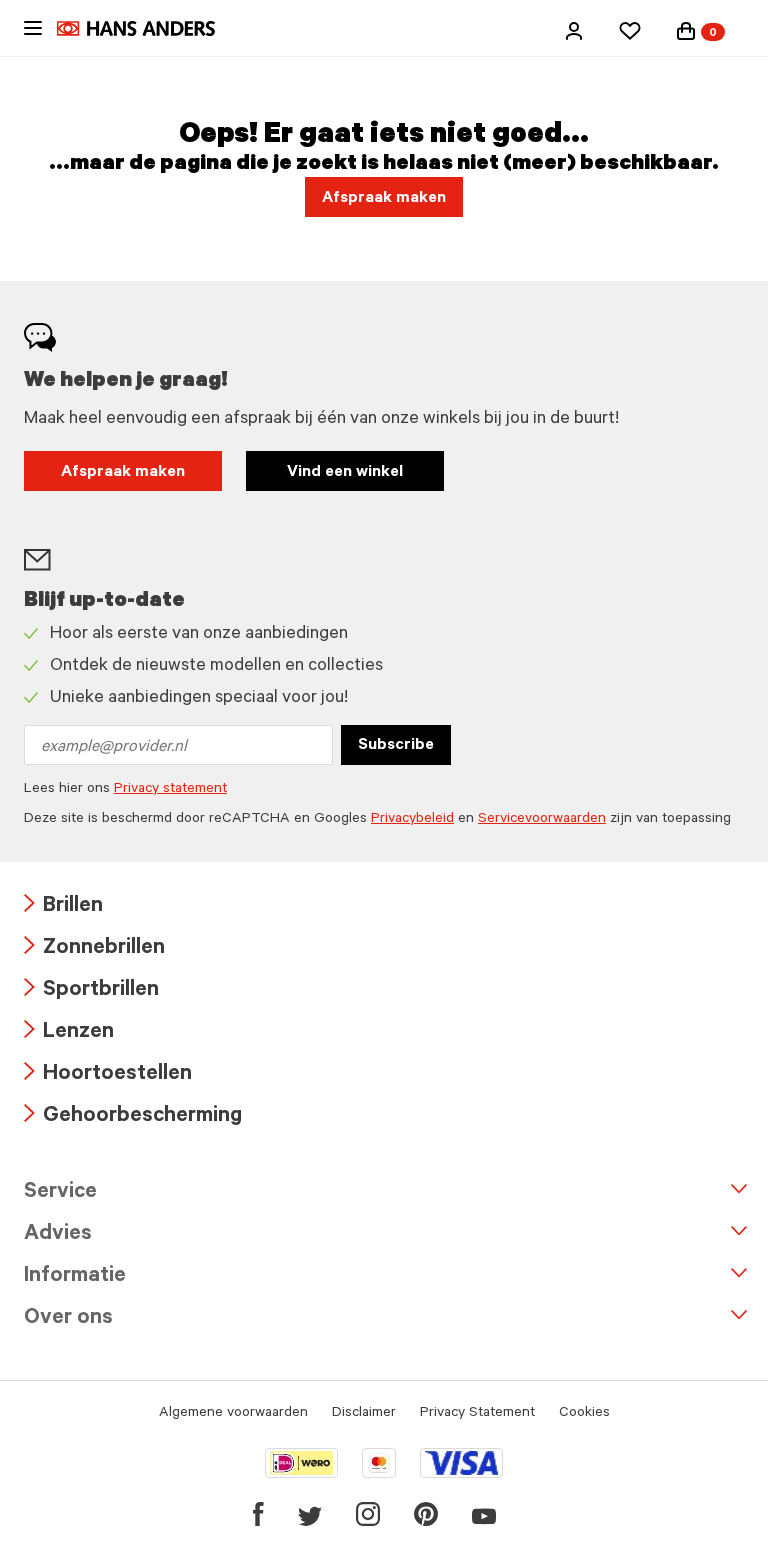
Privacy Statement (477, 1414)
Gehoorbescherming (133, 1117)
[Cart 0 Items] (686, 31)
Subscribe (396, 746)
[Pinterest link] (426, 1514)
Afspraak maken (123, 473)
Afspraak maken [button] (384, 199)
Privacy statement (170, 790)
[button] (574, 31)
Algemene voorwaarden (233, 1414)
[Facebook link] (258, 1514)
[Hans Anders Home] (146, 28)
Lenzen (69, 1033)
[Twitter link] (310, 1514)
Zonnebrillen (94, 949)
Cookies (584, 1414)
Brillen (63, 907)
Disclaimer (364, 1414)
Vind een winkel (345, 473)
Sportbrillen (91, 991)
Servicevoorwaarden (542, 820)
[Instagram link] (368, 1514)
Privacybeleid (412, 820)
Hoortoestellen (108, 1075)
